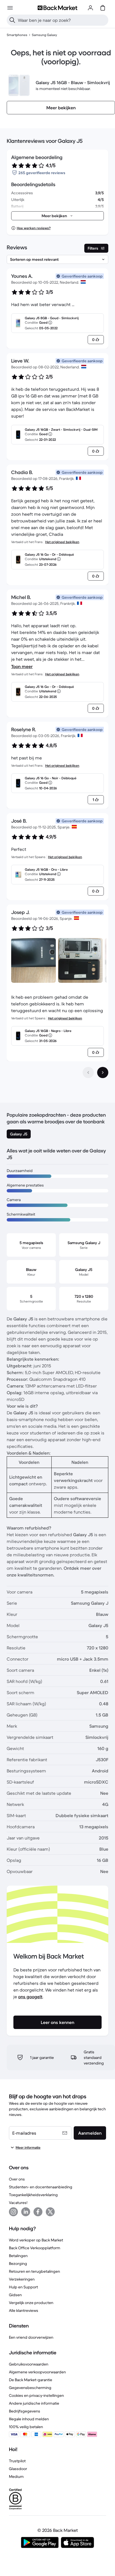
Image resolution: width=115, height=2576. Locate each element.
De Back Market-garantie (31, 2380)
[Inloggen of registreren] (90, 8)
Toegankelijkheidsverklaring (33, 2195)
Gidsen (15, 2295)
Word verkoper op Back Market (36, 2240)
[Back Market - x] (50, 2212)
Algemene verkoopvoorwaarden (37, 2372)
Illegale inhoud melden (29, 2419)
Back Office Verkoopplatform (35, 2248)
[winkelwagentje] (103, 8)
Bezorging (18, 2264)
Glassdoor (18, 2469)
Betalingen (18, 2256)
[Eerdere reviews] (88, 1072)
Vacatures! (18, 2203)
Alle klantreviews (24, 2310)
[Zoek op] (12, 20)
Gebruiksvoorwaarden (29, 2364)
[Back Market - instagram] (13, 2212)
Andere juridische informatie (34, 2403)
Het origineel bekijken (62, 542)
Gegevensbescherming (30, 2388)
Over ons (17, 2179)
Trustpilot (17, 2461)
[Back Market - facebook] (38, 2212)
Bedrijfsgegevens (25, 2411)
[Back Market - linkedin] (26, 2212)
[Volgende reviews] (103, 1072)
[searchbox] (62, 20)
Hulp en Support (23, 2287)
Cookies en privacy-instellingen (36, 2395)
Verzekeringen (22, 2279)
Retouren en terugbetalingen (34, 2271)
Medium (16, 2476)
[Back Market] (57, 8)
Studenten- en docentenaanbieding (41, 2187)
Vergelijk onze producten (31, 2303)
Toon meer (22, 666)
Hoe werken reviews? (34, 228)
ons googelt (30, 1997)
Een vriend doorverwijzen (31, 2337)
